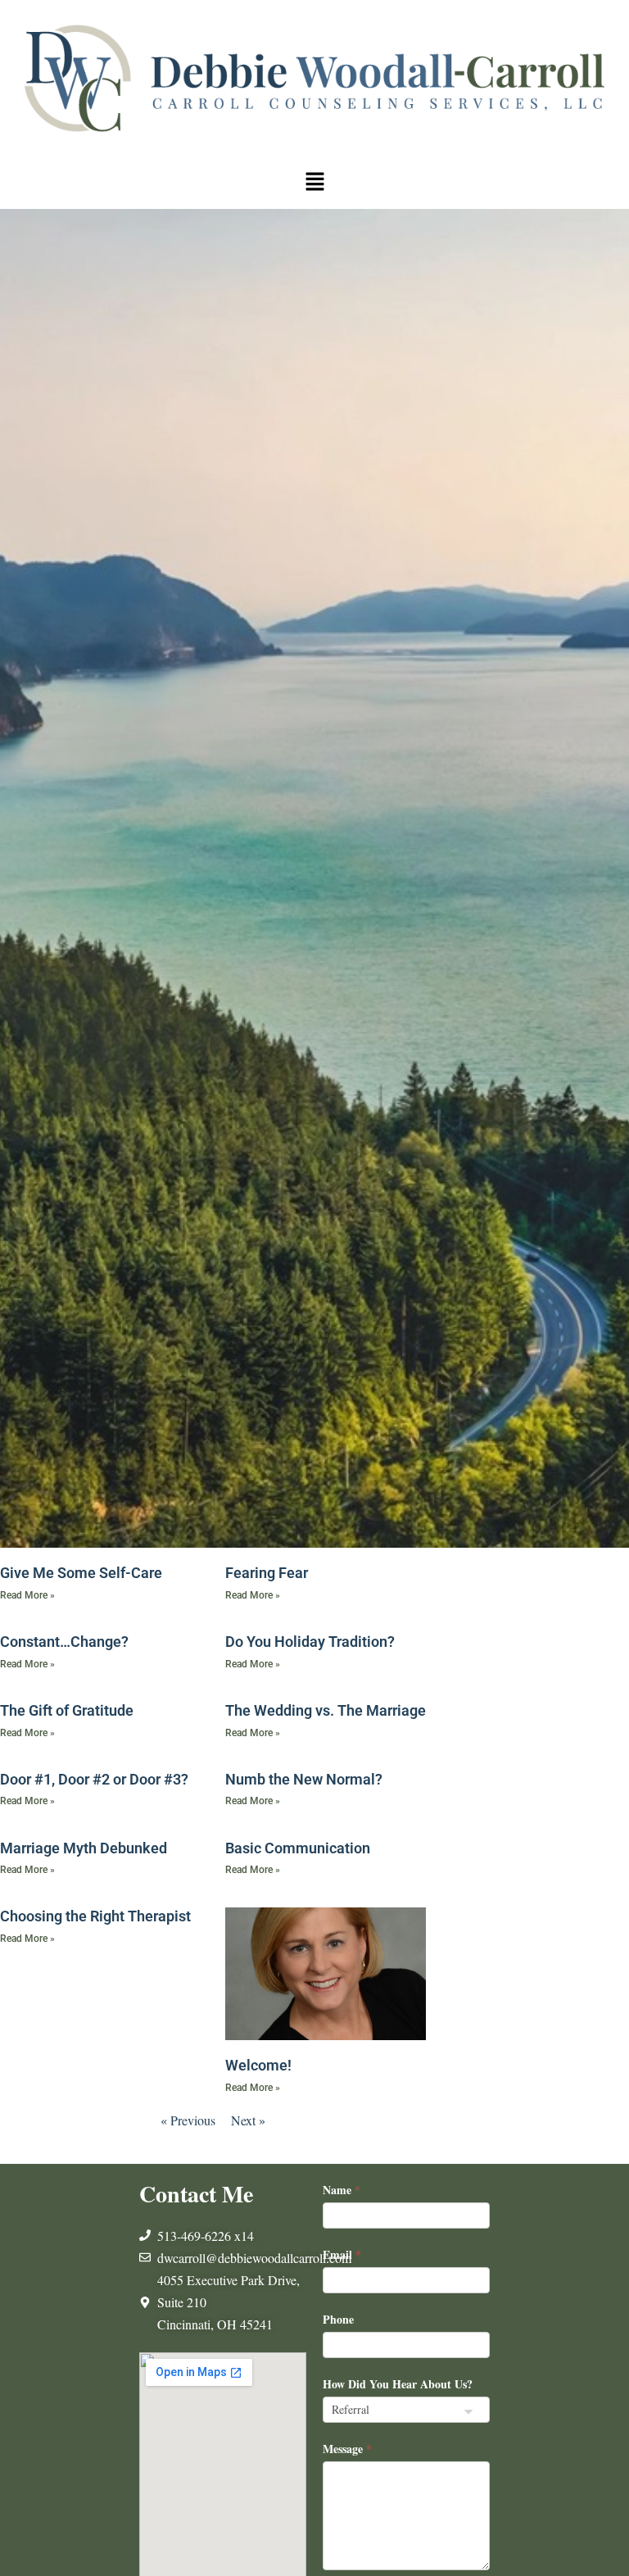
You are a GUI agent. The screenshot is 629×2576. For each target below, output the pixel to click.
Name (342, 2190)
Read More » (27, 1595)
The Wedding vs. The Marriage (326, 1710)
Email (342, 2254)
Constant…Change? (64, 1642)
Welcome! (258, 2065)
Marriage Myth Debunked (84, 1848)
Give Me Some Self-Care (81, 1573)
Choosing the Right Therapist (95, 1916)
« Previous (188, 2120)
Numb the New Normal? (304, 1779)
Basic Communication (298, 1848)
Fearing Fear (267, 1573)
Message (347, 2449)
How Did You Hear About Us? (398, 2384)
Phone (338, 2319)
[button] (314, 182)
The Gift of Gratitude (67, 1710)
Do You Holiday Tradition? (310, 1642)
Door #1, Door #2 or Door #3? (94, 1779)
